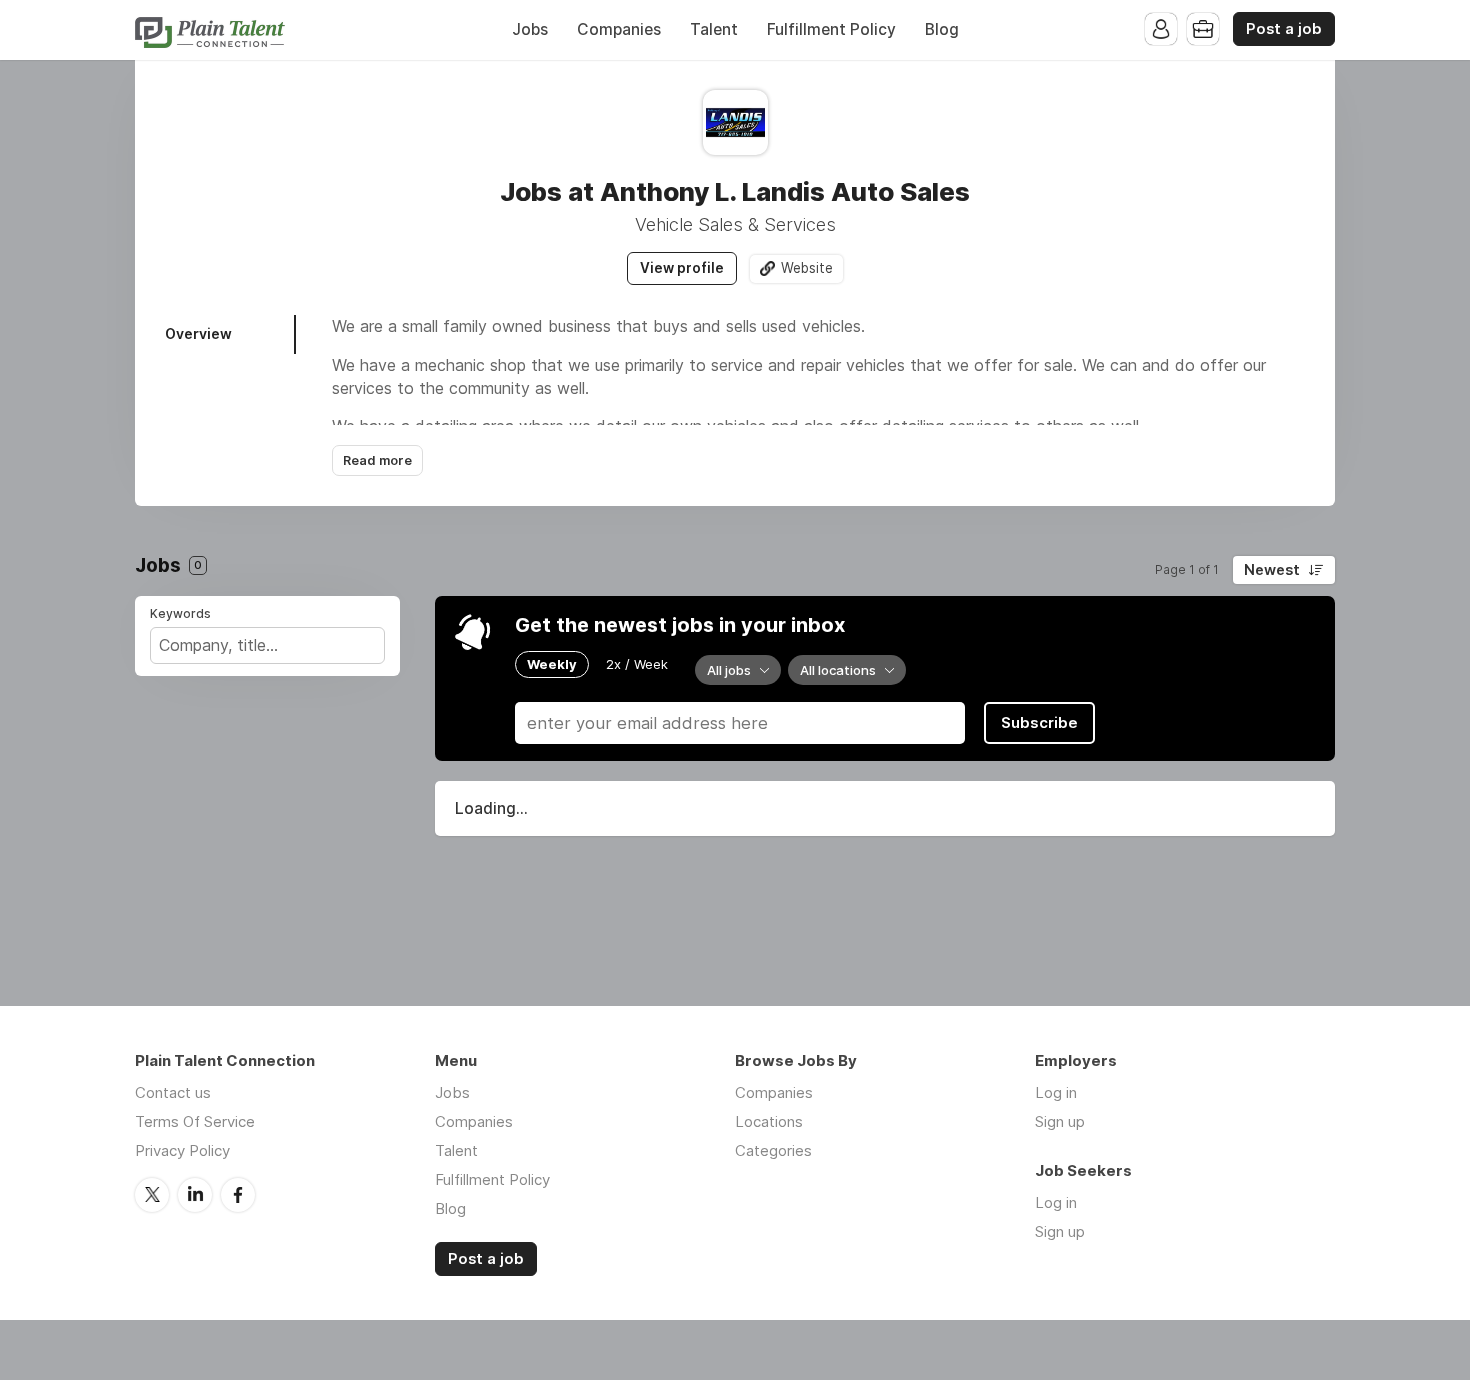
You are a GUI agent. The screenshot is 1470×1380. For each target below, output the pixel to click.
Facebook (238, 1195)
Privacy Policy (182, 1150)
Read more (377, 460)
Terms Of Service (195, 1121)
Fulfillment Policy (831, 29)
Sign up (1060, 1121)
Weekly (552, 664)
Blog (942, 29)
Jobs (530, 29)
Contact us (173, 1092)
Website (807, 268)
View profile (682, 268)
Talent (714, 29)
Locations (769, 1121)
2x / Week (637, 664)
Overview (198, 333)
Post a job (1284, 29)
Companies (619, 29)
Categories (773, 1150)
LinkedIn (195, 1195)
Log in (1056, 1092)
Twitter (152, 1195)
